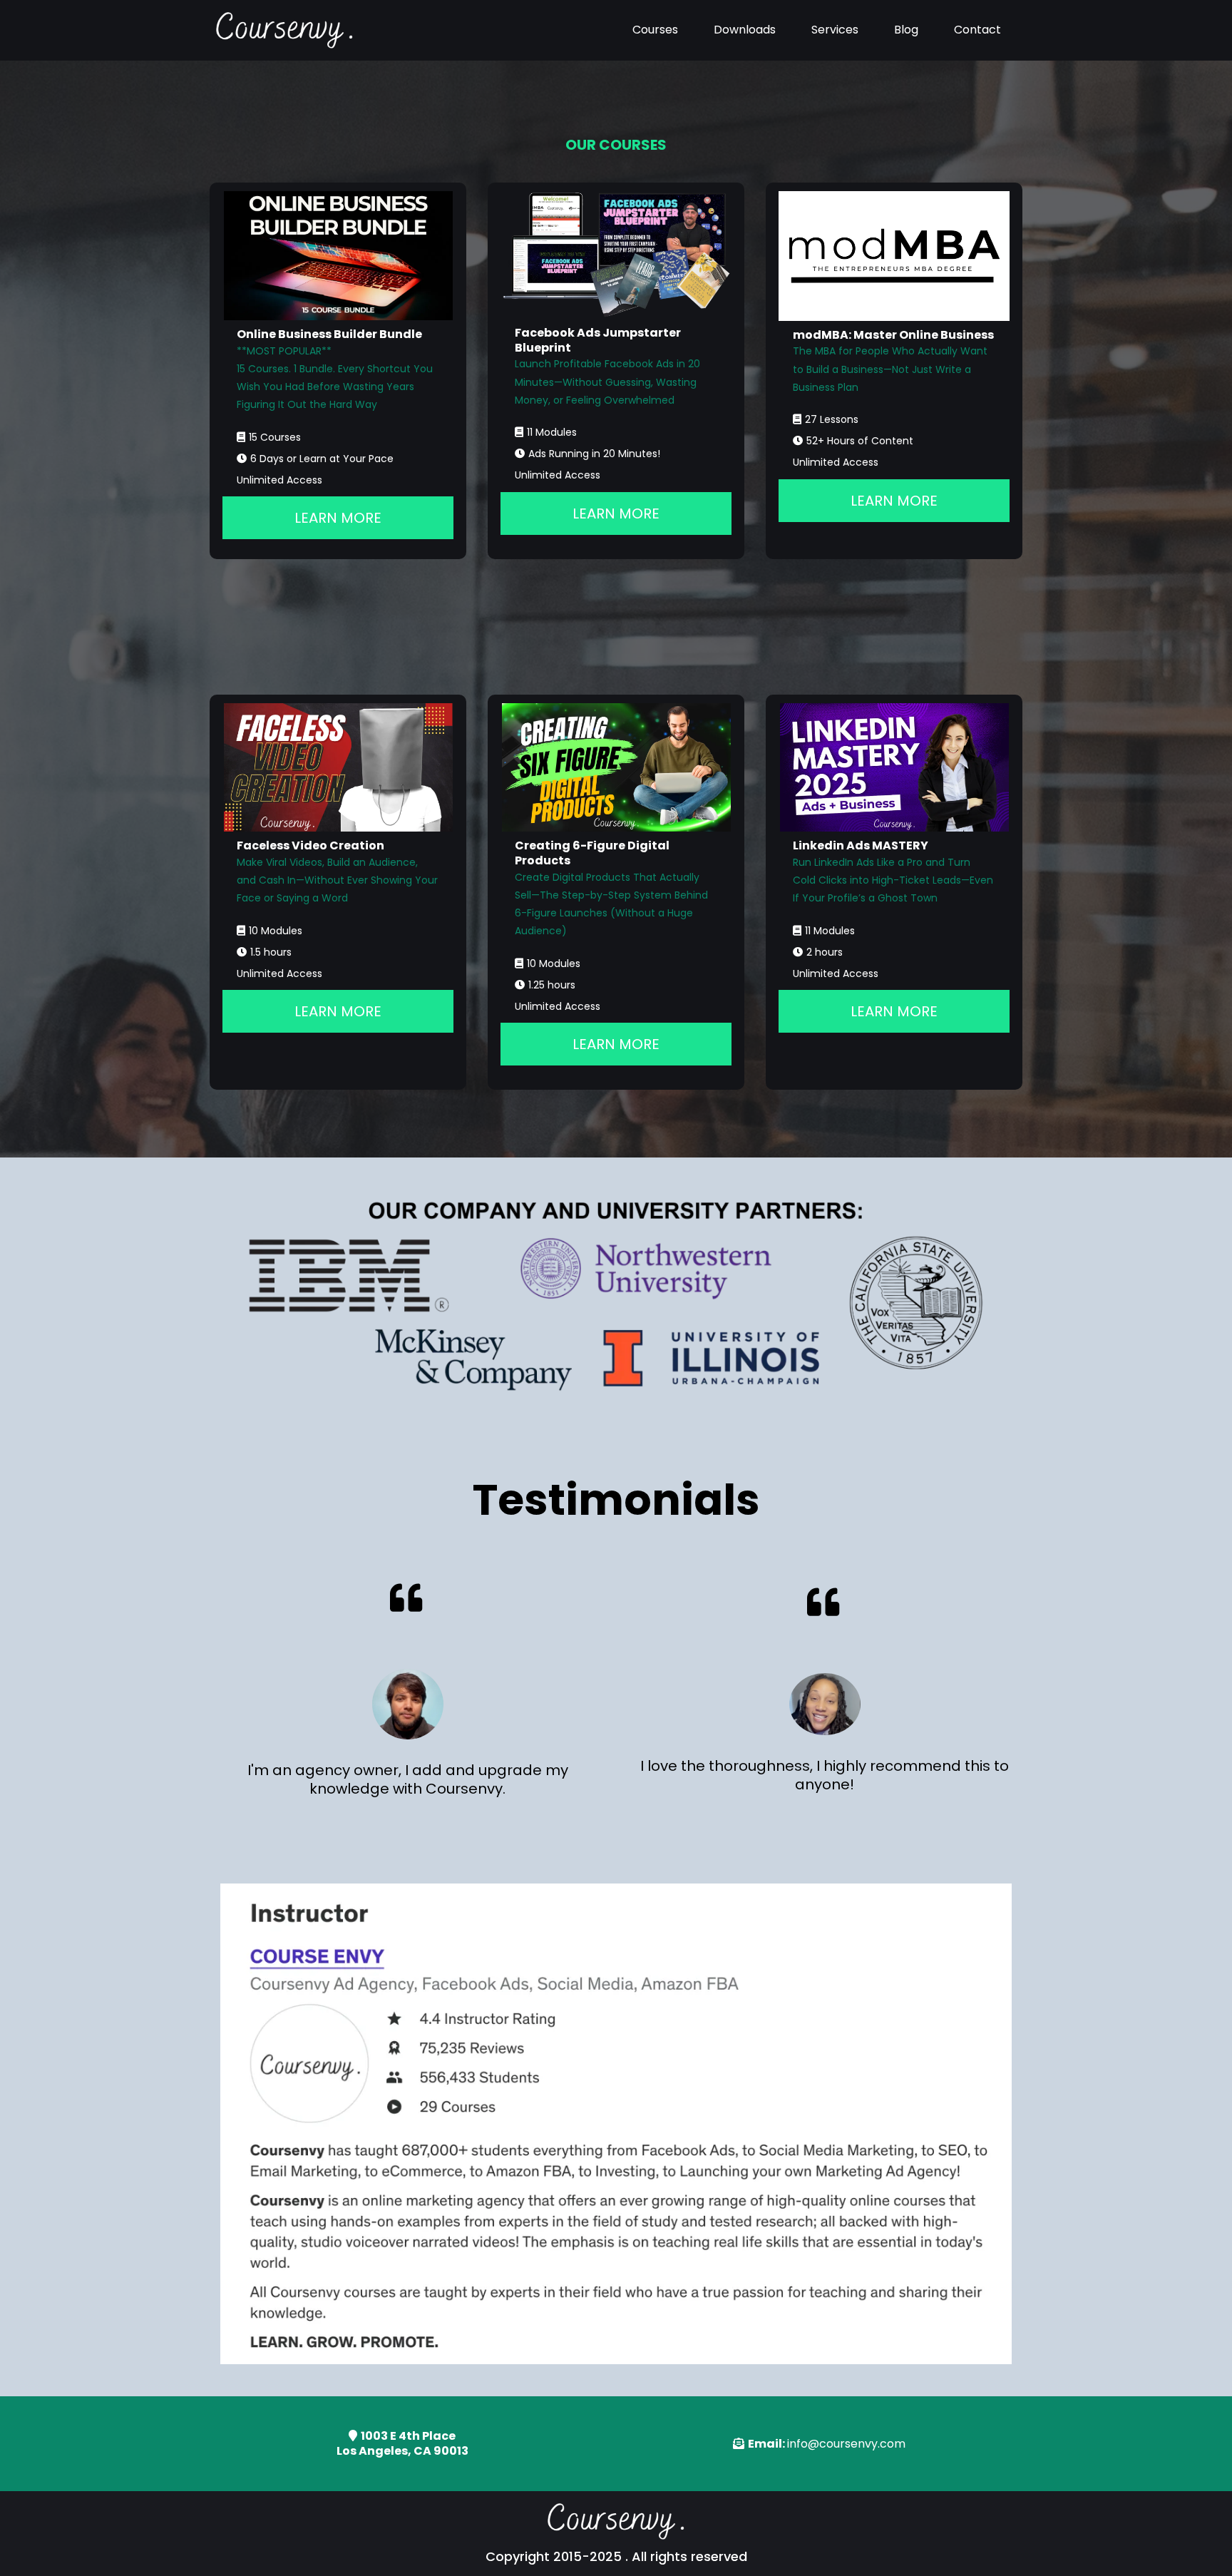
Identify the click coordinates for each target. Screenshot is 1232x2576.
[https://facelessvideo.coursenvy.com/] (338, 768)
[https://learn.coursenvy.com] (284, 30)
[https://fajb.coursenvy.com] (616, 255)
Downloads (745, 30)
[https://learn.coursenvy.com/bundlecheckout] (338, 256)
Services (835, 30)
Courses (655, 30)
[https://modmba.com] (894, 256)
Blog (906, 30)
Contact (977, 30)
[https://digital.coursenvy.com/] (616, 768)
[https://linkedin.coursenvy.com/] (894, 768)
